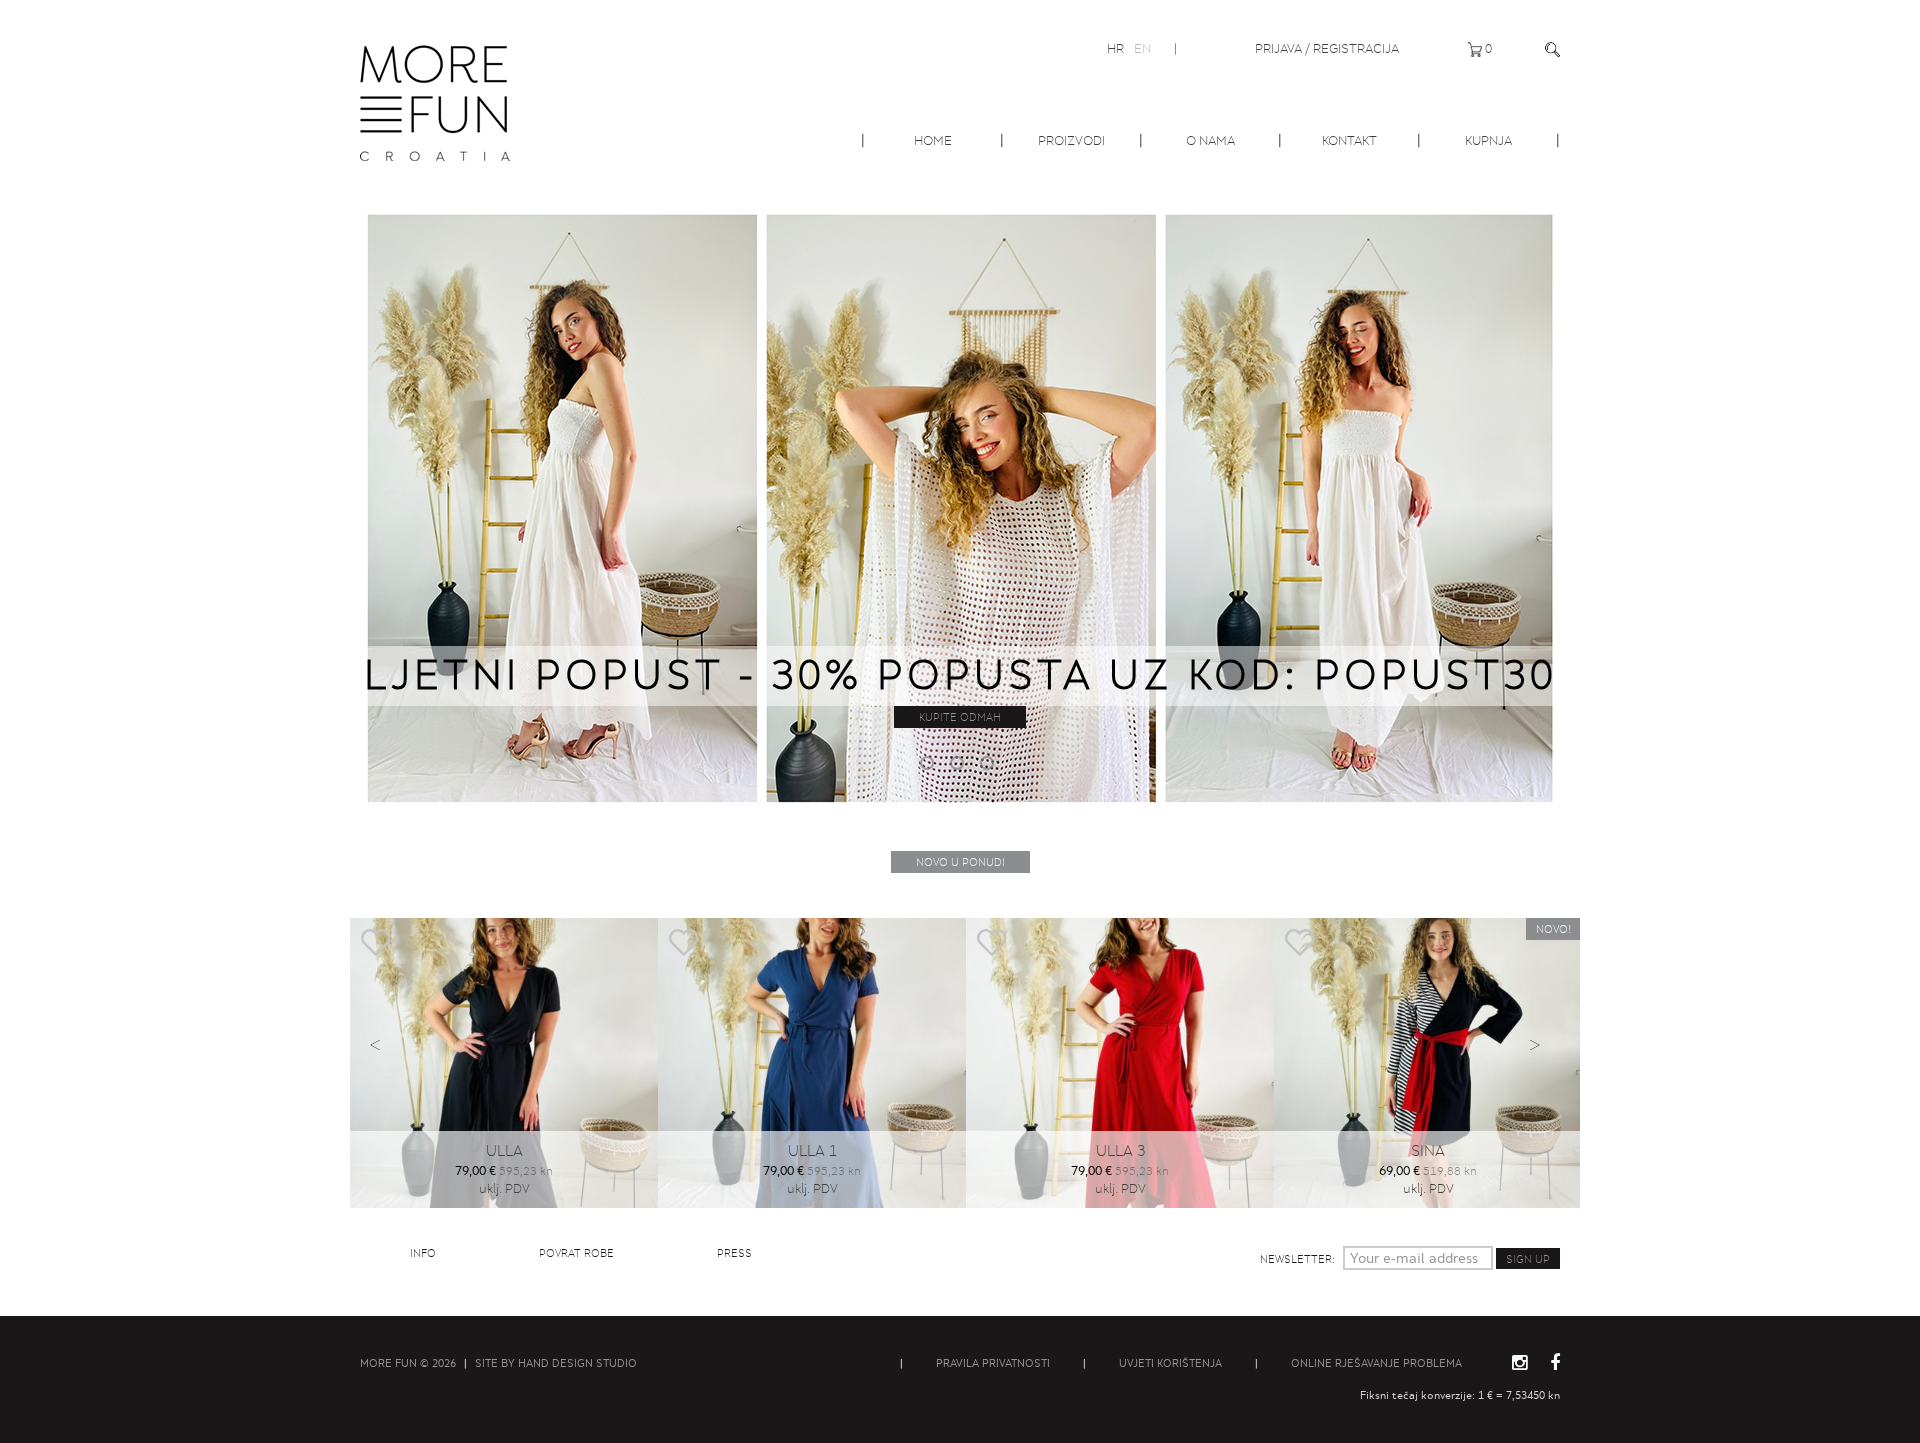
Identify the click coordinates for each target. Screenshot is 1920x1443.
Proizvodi (1071, 140)
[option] (960, 506)
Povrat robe (576, 1253)
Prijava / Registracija (1327, 48)
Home (933, 140)
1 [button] (930, 766)
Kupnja (1488, 140)
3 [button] (990, 766)
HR (1115, 48)
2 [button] (960, 766)
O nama (1210, 140)
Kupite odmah (960, 717)
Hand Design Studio (577, 1363)
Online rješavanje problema (1376, 1363)
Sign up (1528, 1259)
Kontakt (1349, 140)
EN (1142, 48)
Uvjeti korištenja (1170, 1363)
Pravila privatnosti (993, 1363)
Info (423, 1253)
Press (734, 1253)
